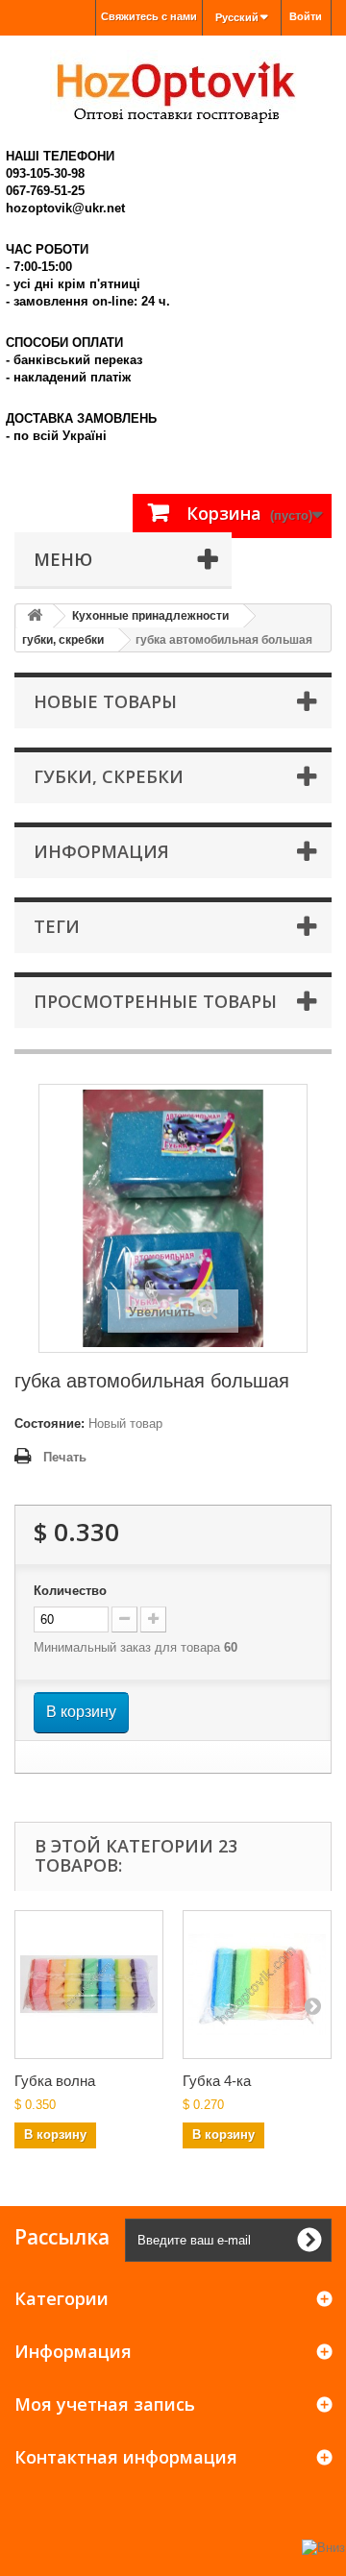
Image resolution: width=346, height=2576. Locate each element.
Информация (101, 851)
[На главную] (35, 616)
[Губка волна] (89, 1985)
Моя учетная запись (105, 2404)
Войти (306, 16)
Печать (65, 1457)
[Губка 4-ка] (257, 1985)
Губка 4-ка (217, 2081)
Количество (70, 1591)
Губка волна (55, 2081)
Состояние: (49, 1423)
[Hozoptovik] (173, 87)
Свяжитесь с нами (149, 16)
